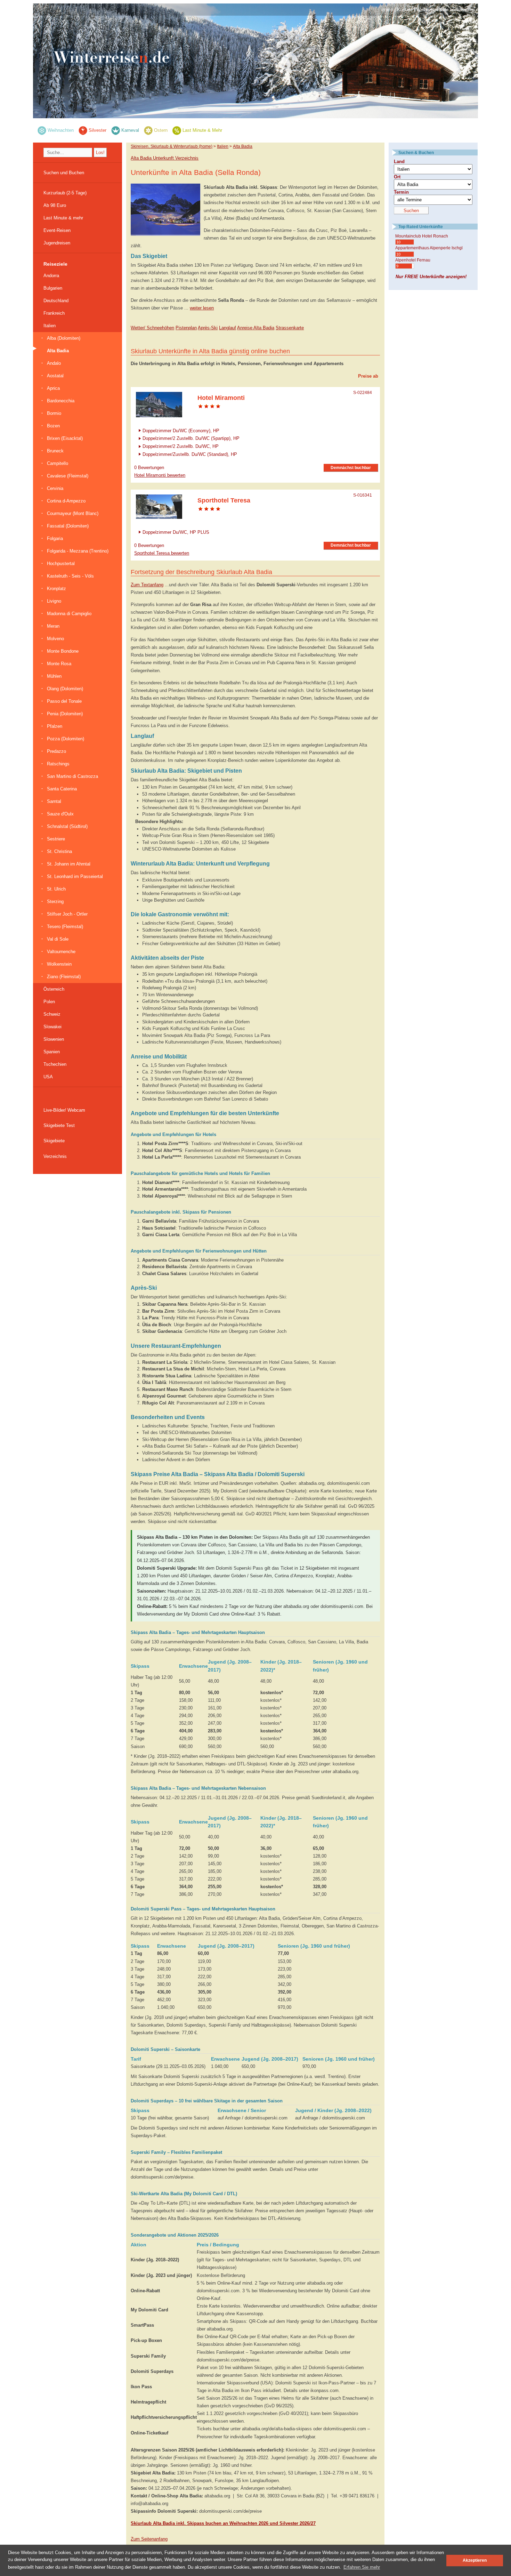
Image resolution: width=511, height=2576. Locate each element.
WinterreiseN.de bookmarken (445, 10)
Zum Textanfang (147, 585)
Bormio (54, 413)
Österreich (54, 989)
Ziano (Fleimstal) (64, 977)
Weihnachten (61, 130)
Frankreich (54, 313)
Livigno (54, 601)
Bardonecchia (61, 401)
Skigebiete (54, 1141)
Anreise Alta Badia (256, 328)
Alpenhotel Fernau (413, 260)
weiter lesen (202, 308)
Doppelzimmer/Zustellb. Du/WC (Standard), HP (190, 454)
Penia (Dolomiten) (65, 714)
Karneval (130, 130)
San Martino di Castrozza (72, 776)
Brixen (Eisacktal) (65, 438)
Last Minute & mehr (63, 218)
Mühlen (54, 676)
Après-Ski (208, 328)
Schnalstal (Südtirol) (67, 826)
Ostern (161, 130)
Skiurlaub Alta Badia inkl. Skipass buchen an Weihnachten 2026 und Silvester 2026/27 (223, 2523)
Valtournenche (61, 952)
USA (48, 1077)
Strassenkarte (290, 328)
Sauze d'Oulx (60, 814)
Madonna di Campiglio (69, 614)
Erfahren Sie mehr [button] (362, 2567)
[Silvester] (83, 130)
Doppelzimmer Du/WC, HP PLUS (176, 532)
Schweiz (52, 1014)
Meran (53, 626)
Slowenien (54, 1039)
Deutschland (56, 301)
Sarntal (54, 801)
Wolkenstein (59, 964)
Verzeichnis (55, 1156)
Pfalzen (55, 726)
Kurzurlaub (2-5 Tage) (65, 193)
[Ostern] (148, 130)
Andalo (54, 363)
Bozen (53, 426)
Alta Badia (58, 351)
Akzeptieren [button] (475, 2560)
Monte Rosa (59, 664)
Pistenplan (186, 328)
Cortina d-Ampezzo (66, 501)
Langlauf (228, 328)
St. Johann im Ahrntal (69, 864)
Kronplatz (56, 589)
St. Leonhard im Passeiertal (75, 876)
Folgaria (55, 538)
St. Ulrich (56, 889)
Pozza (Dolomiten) (66, 739)
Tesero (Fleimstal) (65, 927)
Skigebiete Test (59, 1125)
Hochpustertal (61, 563)
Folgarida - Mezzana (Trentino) (78, 551)
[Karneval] (116, 130)
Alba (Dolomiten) (64, 338)
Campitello (58, 463)
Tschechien (55, 1064)
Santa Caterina (62, 789)
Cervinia (55, 488)
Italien (50, 326)
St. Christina (59, 851)
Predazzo (56, 751)
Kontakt (405, 10)
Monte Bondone (63, 651)
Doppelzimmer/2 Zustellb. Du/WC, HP (181, 446)
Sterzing (55, 901)
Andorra (51, 276)
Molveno (55, 639)
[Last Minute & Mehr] (177, 130)
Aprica (53, 388)
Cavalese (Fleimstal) (68, 476)
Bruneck (55, 451)
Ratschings (58, 764)
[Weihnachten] (42, 130)
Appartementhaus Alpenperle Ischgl (429, 248)
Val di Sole (58, 939)
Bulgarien (53, 288)
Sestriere (56, 839)
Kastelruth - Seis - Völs (70, 576)
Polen (49, 1002)
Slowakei (52, 1027)
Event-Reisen (57, 230)
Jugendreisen (57, 243)
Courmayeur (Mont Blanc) (73, 513)
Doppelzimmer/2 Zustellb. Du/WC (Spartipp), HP (191, 438)
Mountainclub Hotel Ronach (422, 236)
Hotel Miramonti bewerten (160, 475)
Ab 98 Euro (55, 205)
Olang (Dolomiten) (65, 689)
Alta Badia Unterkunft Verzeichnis (165, 158)
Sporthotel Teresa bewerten (162, 553)
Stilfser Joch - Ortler (67, 914)
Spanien (52, 1052)
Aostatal (55, 376)
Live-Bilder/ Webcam (64, 1110)
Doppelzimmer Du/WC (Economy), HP (181, 430)
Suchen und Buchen (64, 173)
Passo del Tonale (64, 701)
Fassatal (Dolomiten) (68, 526)
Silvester (98, 130)
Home (387, 10)
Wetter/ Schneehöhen (152, 328)
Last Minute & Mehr (202, 130)
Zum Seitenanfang (149, 2539)
